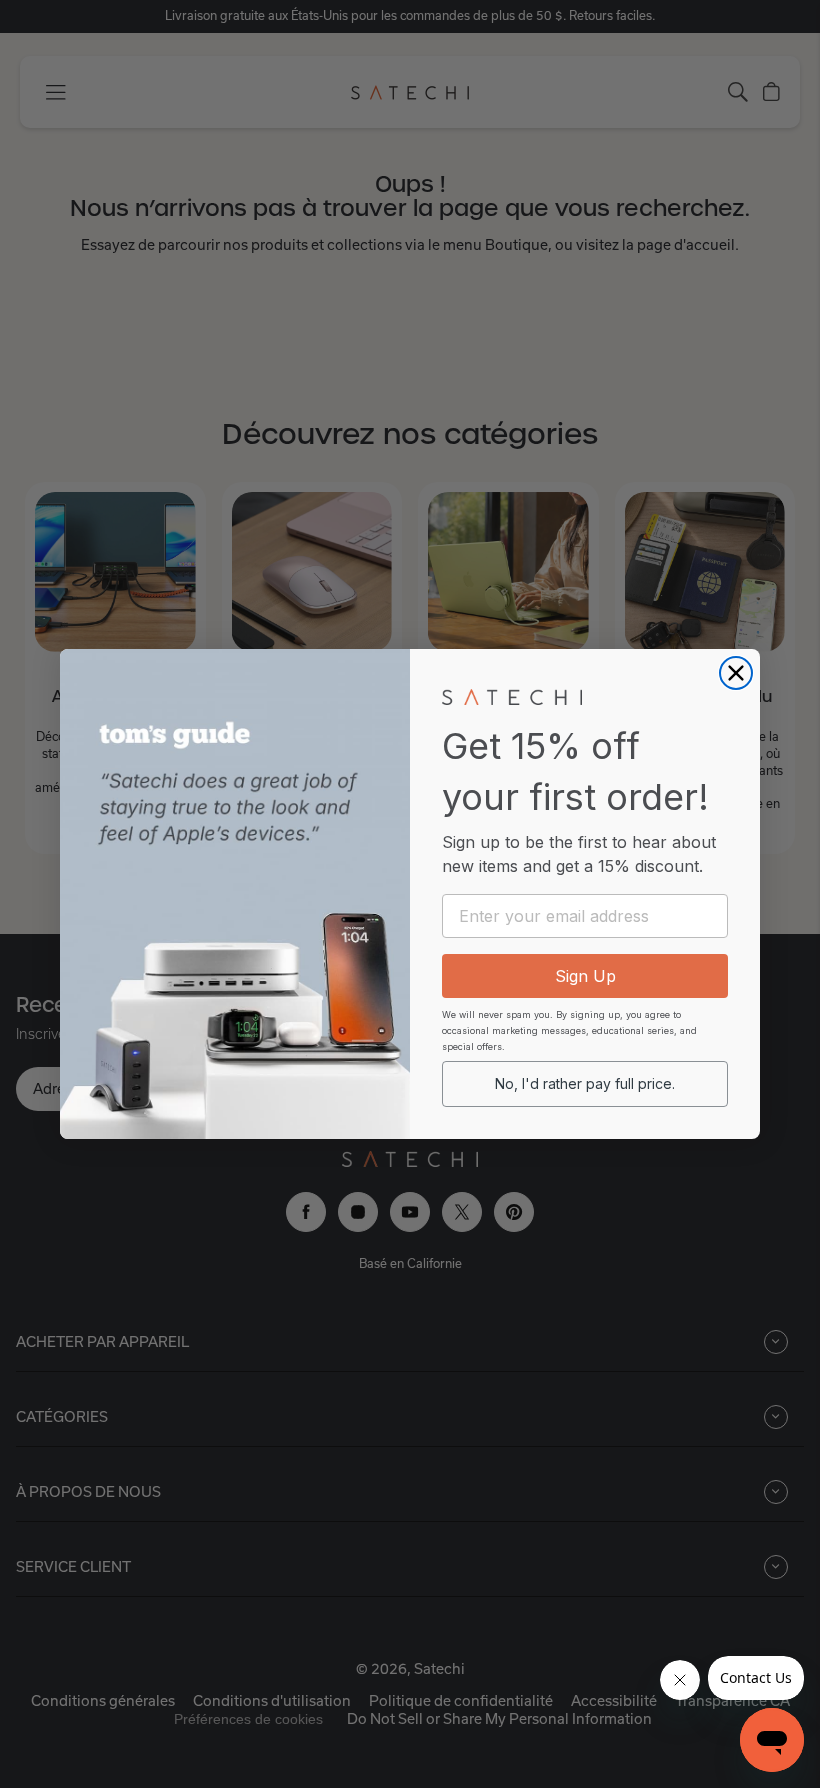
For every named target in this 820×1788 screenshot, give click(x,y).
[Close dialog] (736, 673)
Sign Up (585, 976)
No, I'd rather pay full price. (585, 1083)
